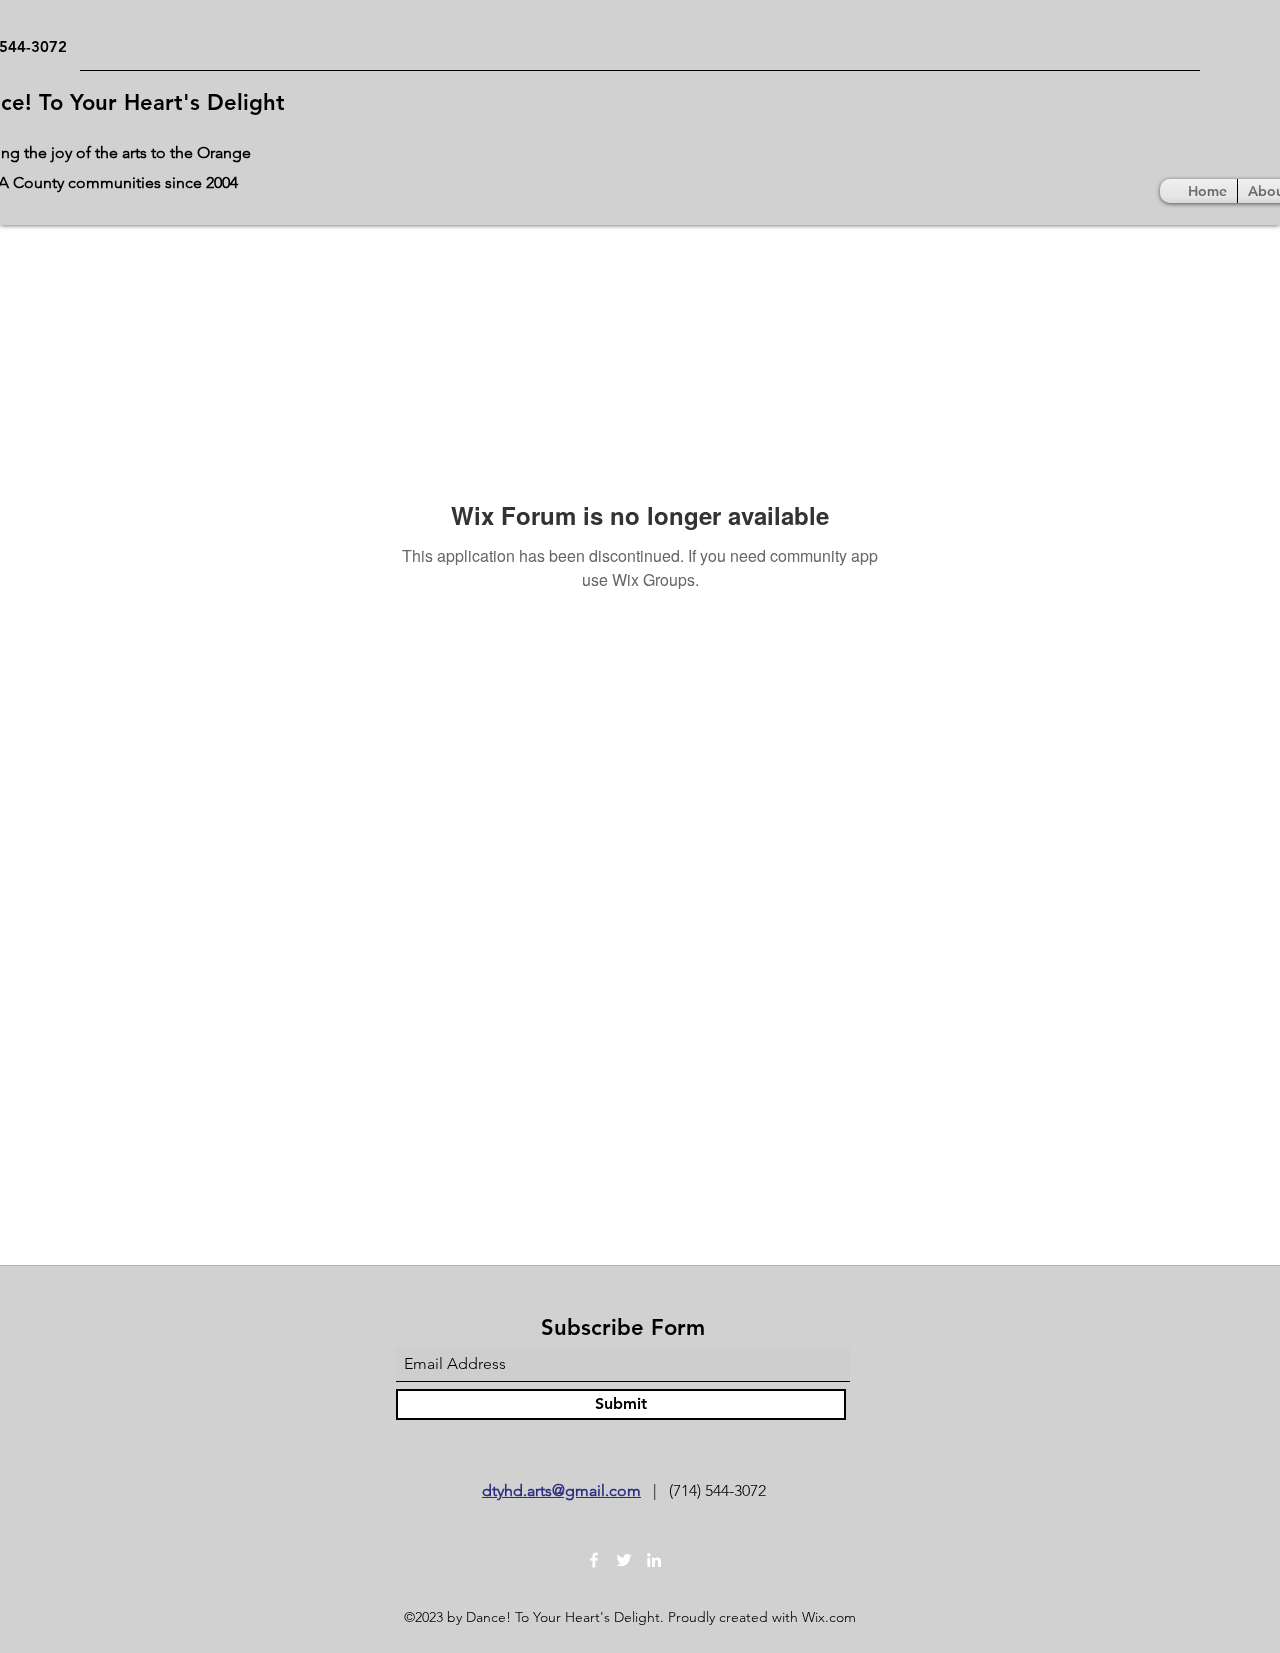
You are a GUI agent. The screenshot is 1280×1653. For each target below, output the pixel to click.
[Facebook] (594, 1560)
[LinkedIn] (654, 1560)
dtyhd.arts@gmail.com (561, 1490)
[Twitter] (624, 1560)
